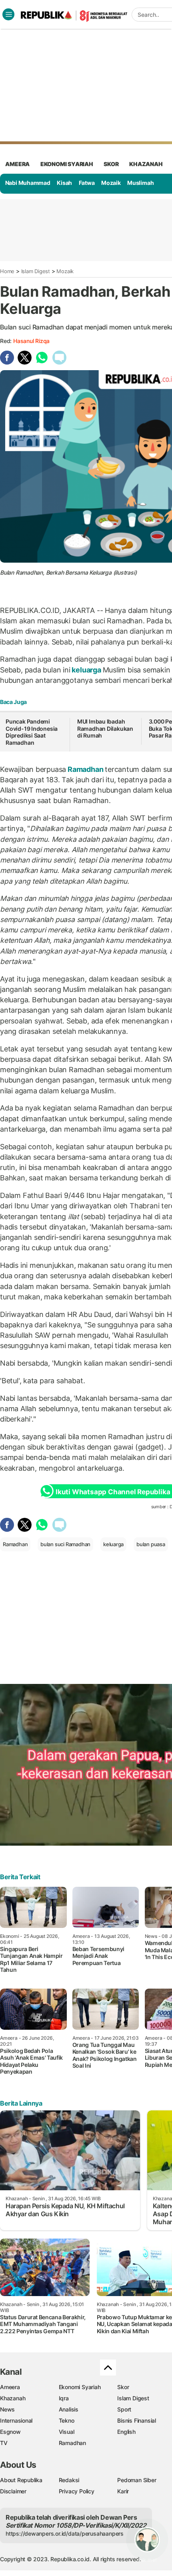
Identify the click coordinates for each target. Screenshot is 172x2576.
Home (7, 271)
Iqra (64, 2398)
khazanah (146, 164)
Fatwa (87, 183)
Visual (67, 2432)
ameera (17, 164)
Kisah (64, 183)
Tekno (67, 2420)
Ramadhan (85, 769)
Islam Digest (36, 271)
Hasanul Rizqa (31, 341)
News (7, 2409)
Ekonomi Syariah (67, 164)
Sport (124, 2409)
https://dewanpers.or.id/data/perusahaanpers (65, 2533)
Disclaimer (13, 2491)
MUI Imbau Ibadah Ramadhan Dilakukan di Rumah (105, 728)
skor (111, 164)
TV (4, 2443)
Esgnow (10, 2432)
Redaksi (69, 2480)
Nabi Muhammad (28, 183)
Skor (123, 2387)
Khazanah (13, 2398)
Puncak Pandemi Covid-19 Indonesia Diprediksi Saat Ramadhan (32, 732)
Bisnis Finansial (137, 2420)
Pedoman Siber (137, 2480)
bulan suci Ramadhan (65, 1544)
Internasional (16, 2420)
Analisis (69, 2409)
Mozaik (111, 183)
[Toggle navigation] (8, 14)
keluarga (87, 670)
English (126, 2432)
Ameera (10, 2387)
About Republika (21, 2480)
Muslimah (140, 183)
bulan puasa (151, 1544)
